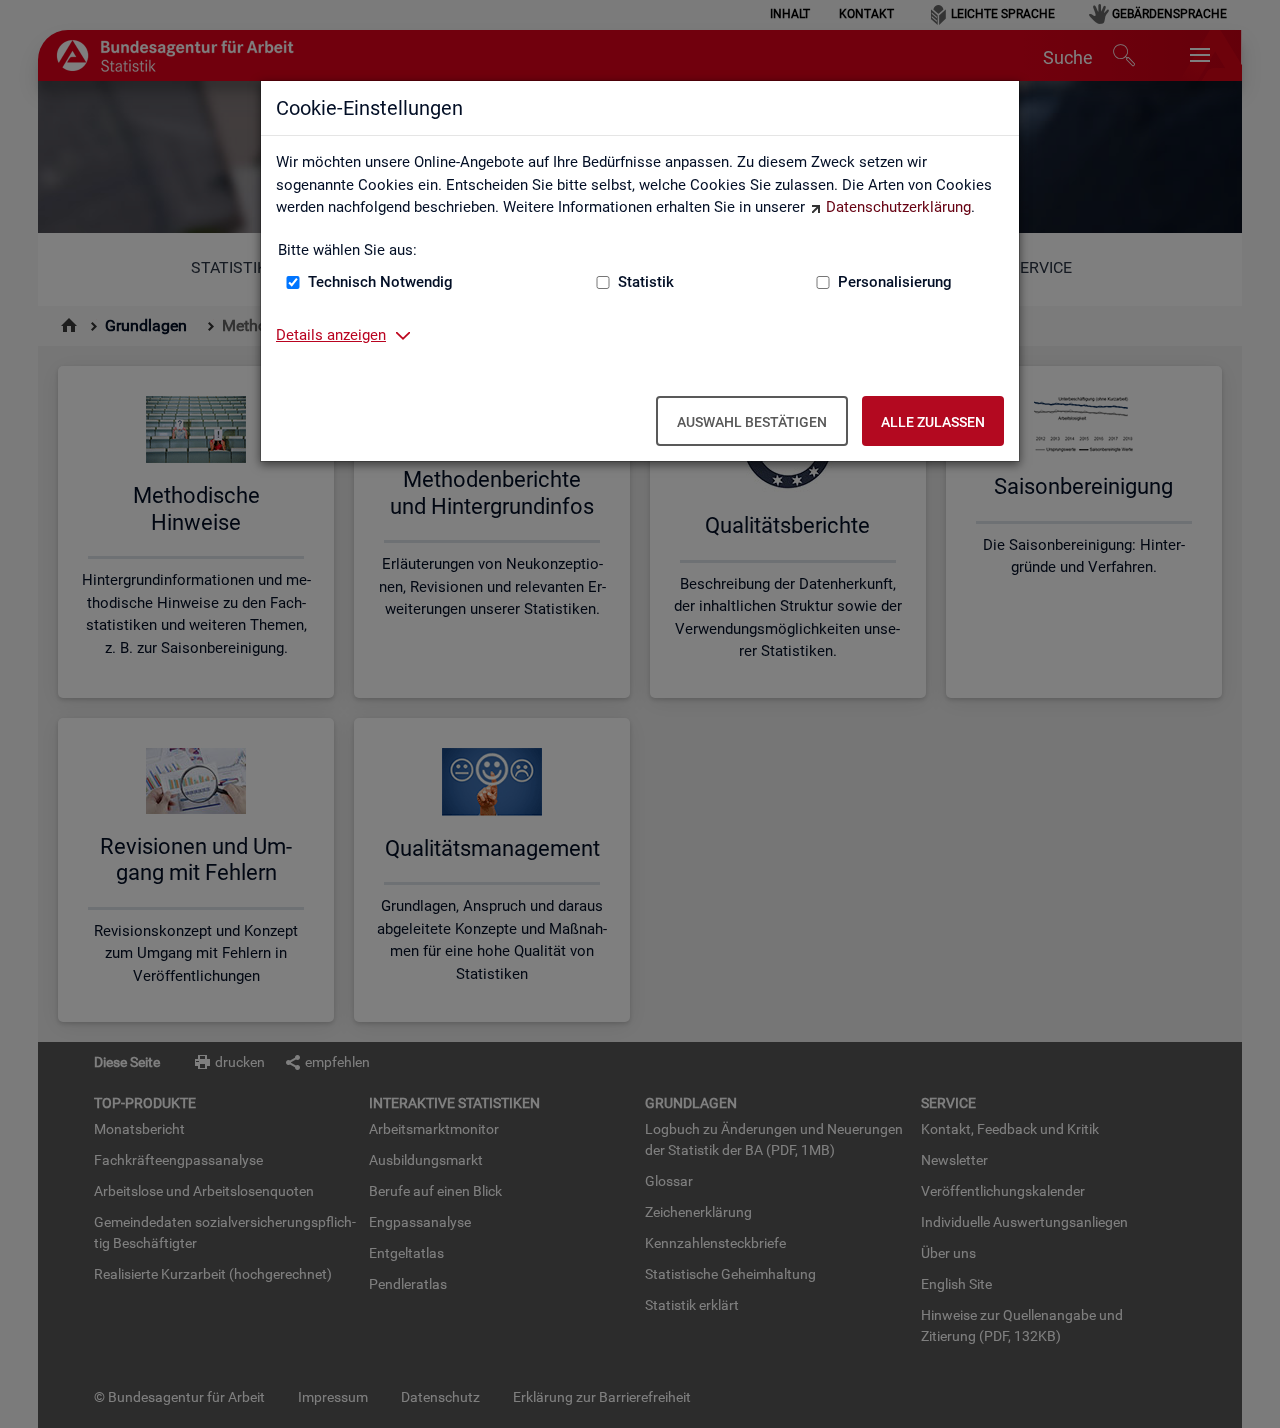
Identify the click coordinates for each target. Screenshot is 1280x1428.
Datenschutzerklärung (898, 207)
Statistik (646, 282)
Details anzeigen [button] (331, 335)
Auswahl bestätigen (752, 422)
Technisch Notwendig (380, 282)
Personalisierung (895, 282)
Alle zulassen (933, 422)
